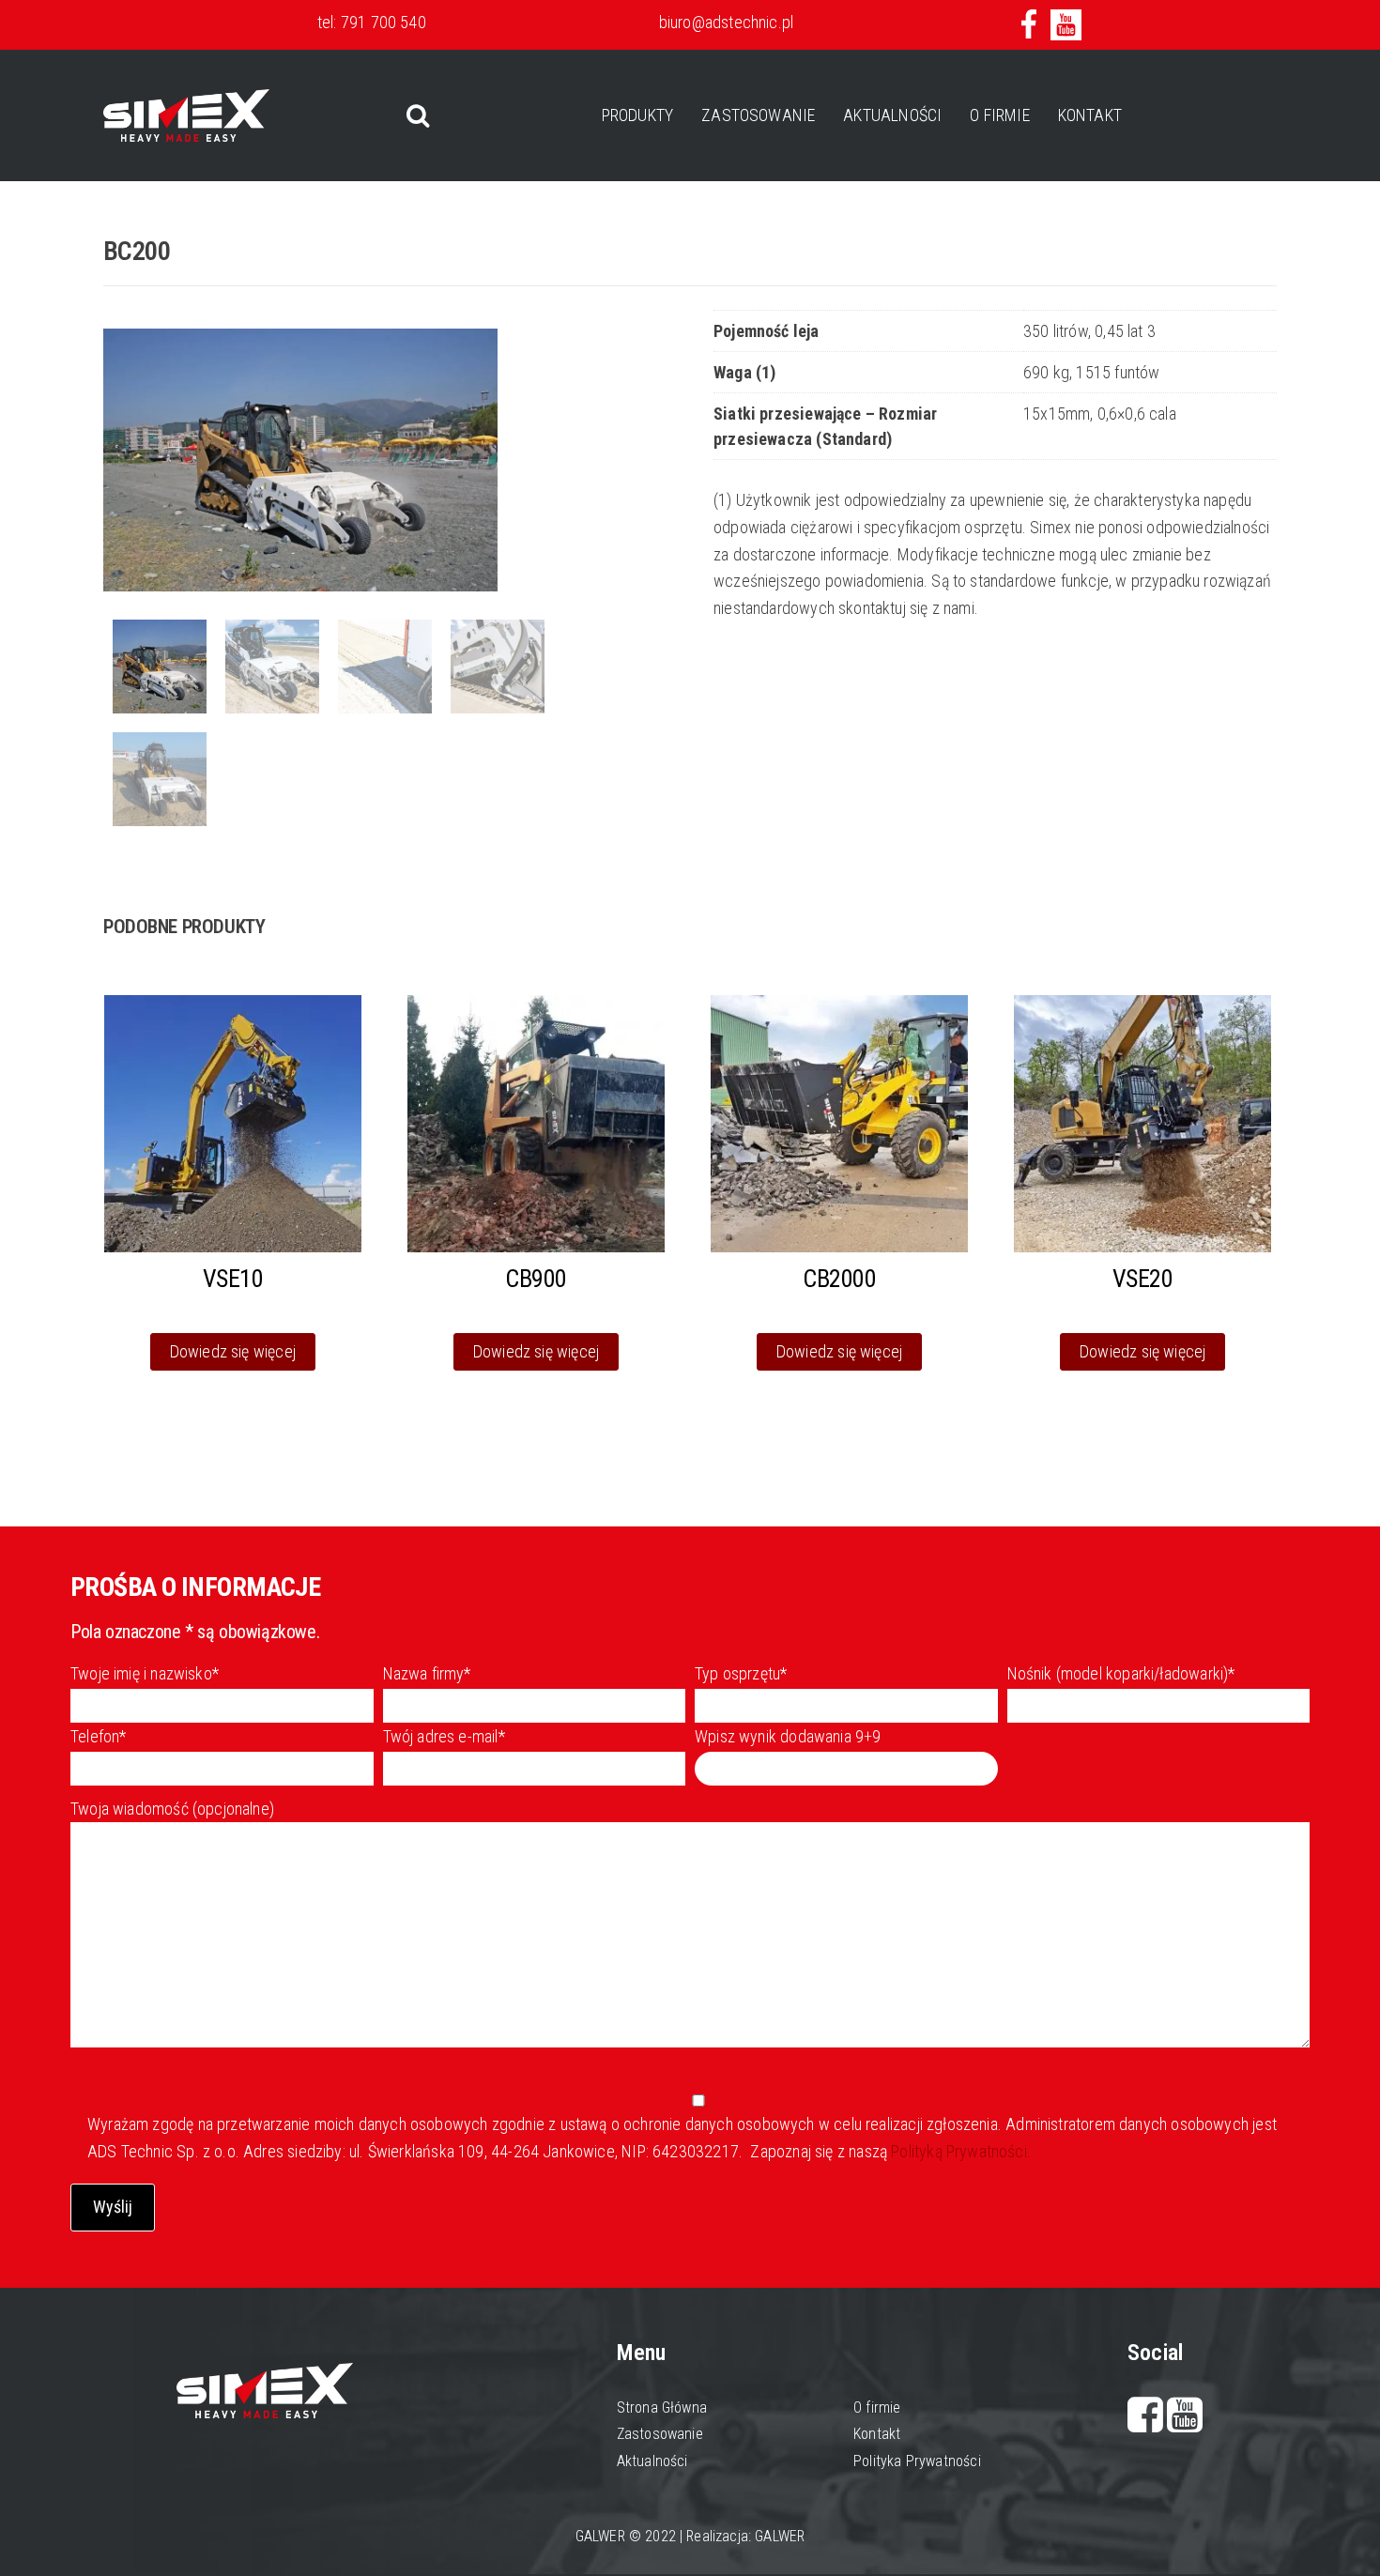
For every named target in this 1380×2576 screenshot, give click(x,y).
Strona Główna (662, 2407)
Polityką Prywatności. (959, 2151)
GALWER (780, 2536)
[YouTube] (1185, 2423)
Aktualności (892, 115)
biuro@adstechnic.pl (726, 22)
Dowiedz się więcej (233, 1351)
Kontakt (1090, 115)
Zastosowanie (758, 115)
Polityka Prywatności (917, 2461)
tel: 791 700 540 (372, 22)
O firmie (999, 115)
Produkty (637, 115)
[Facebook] (1148, 2423)
